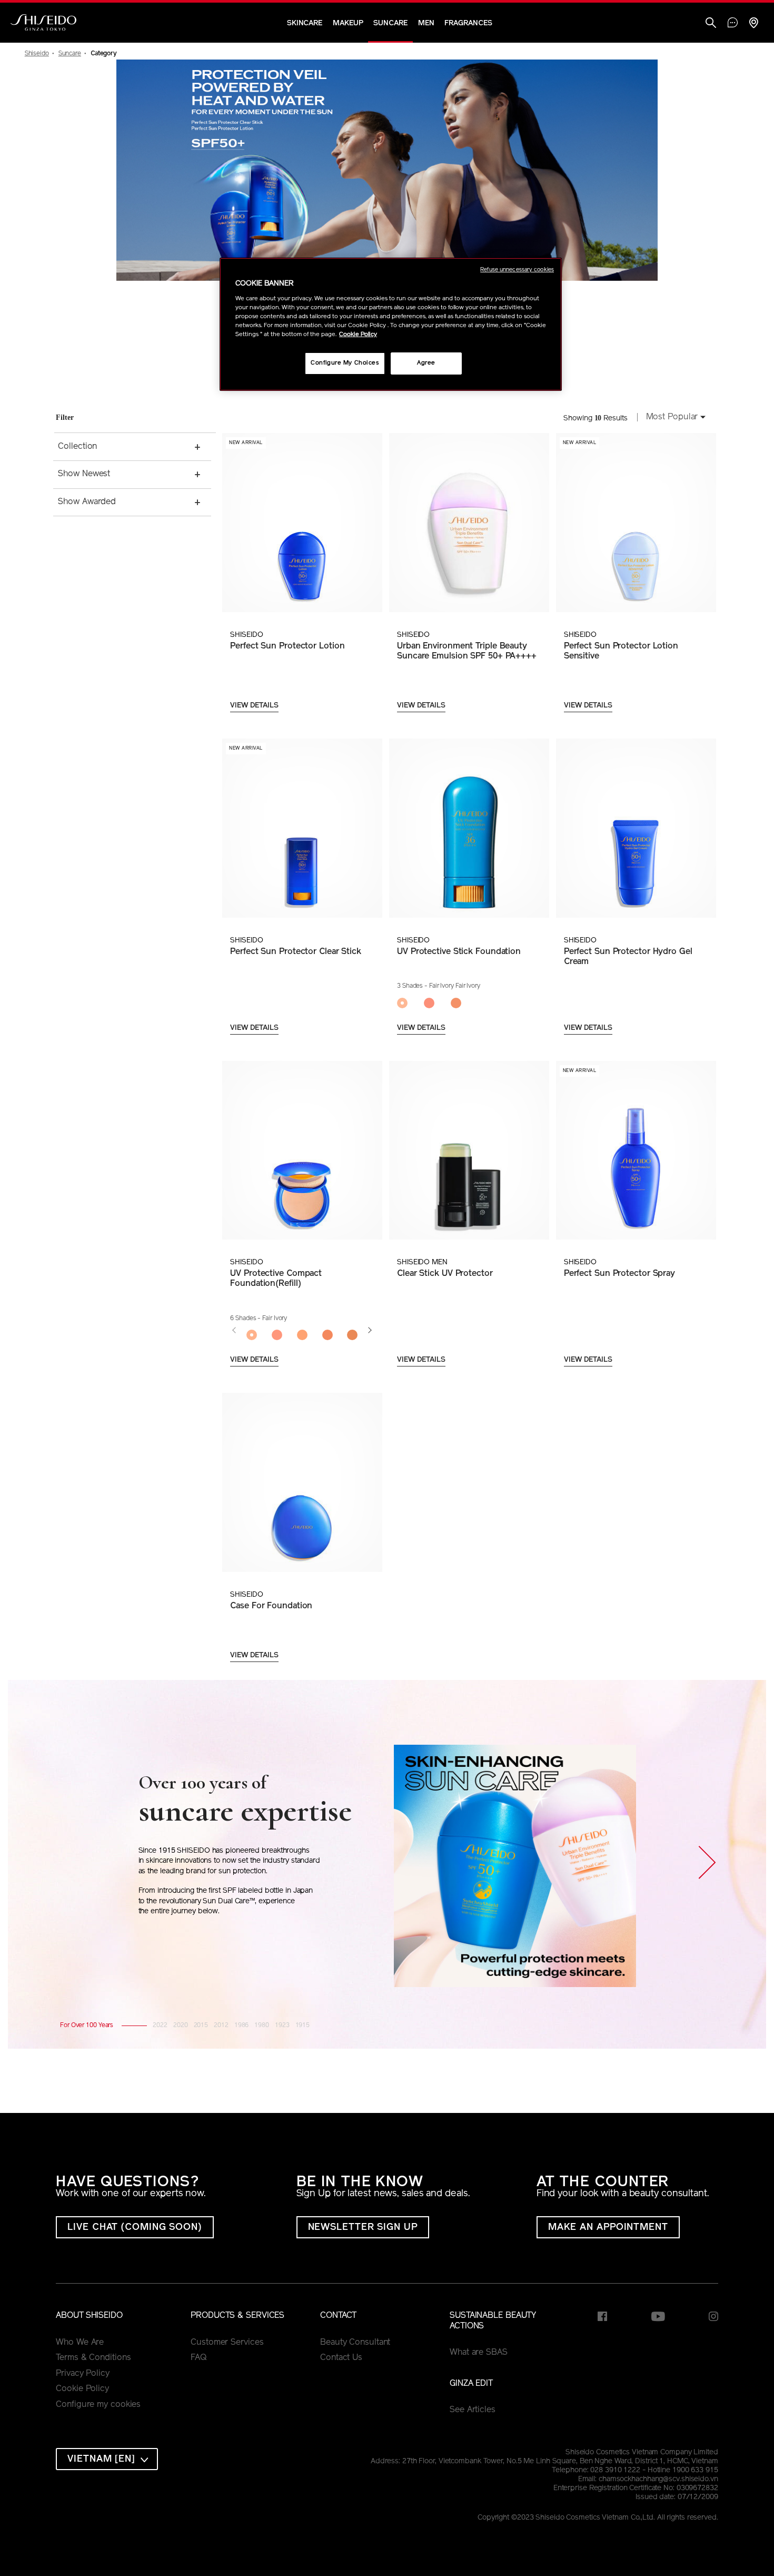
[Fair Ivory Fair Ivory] (410, 1004)
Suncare (390, 23)
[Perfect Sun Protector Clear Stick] (302, 828)
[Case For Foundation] (302, 1482)
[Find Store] (753, 24)
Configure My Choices (345, 363)
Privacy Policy (83, 2374)
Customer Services (227, 2343)
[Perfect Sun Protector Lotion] (302, 523)
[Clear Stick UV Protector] (469, 1151)
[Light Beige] (277, 1335)
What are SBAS (479, 2353)
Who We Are (80, 2343)
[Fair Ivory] (252, 1335)
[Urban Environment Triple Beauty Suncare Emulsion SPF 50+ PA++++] (469, 523)
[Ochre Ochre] (464, 1004)
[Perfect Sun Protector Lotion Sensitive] (636, 523)
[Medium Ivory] (328, 1335)
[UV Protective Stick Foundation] (469, 828)
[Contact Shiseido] (733, 24)
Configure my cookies (98, 2405)
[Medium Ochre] (353, 1335)
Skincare (305, 23)
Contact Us (341, 2358)
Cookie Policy (82, 2389)
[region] (391, 324)
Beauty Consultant (355, 2343)
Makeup (348, 23)
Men (426, 23)
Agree (426, 363)
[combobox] (673, 418)
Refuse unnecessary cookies (517, 270)
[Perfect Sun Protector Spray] (636, 1151)
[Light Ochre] (302, 1335)
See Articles (473, 2410)
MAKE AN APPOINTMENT (608, 2228)
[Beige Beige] (437, 1004)
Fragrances (468, 23)
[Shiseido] (43, 23)
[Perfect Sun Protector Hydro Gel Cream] (636, 828)
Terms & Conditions (93, 2358)
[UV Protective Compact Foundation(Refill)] (302, 1151)
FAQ (199, 2358)
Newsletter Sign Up (363, 2228)
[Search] (711, 24)
